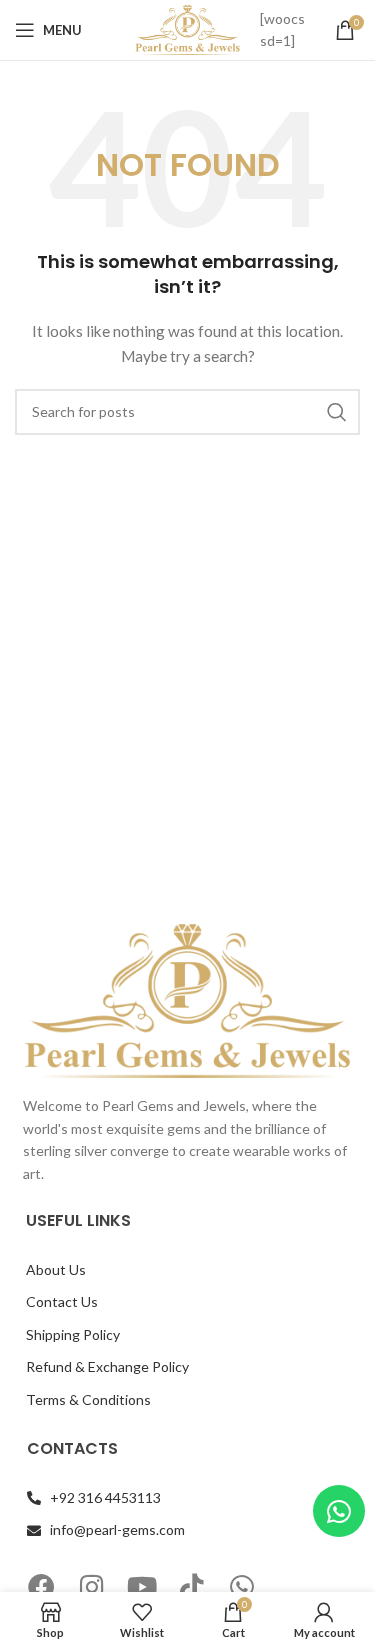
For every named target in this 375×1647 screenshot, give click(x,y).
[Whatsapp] (241, 1586)
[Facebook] (41, 1586)
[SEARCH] (337, 412)
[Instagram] (91, 1586)
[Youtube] (141, 1586)
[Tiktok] (191, 1586)
